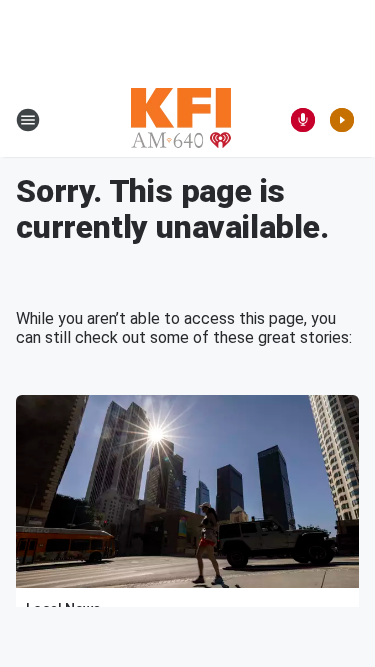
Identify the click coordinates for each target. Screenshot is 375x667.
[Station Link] (181, 120)
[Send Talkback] (303, 120)
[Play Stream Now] (342, 120)
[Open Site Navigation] (28, 120)
